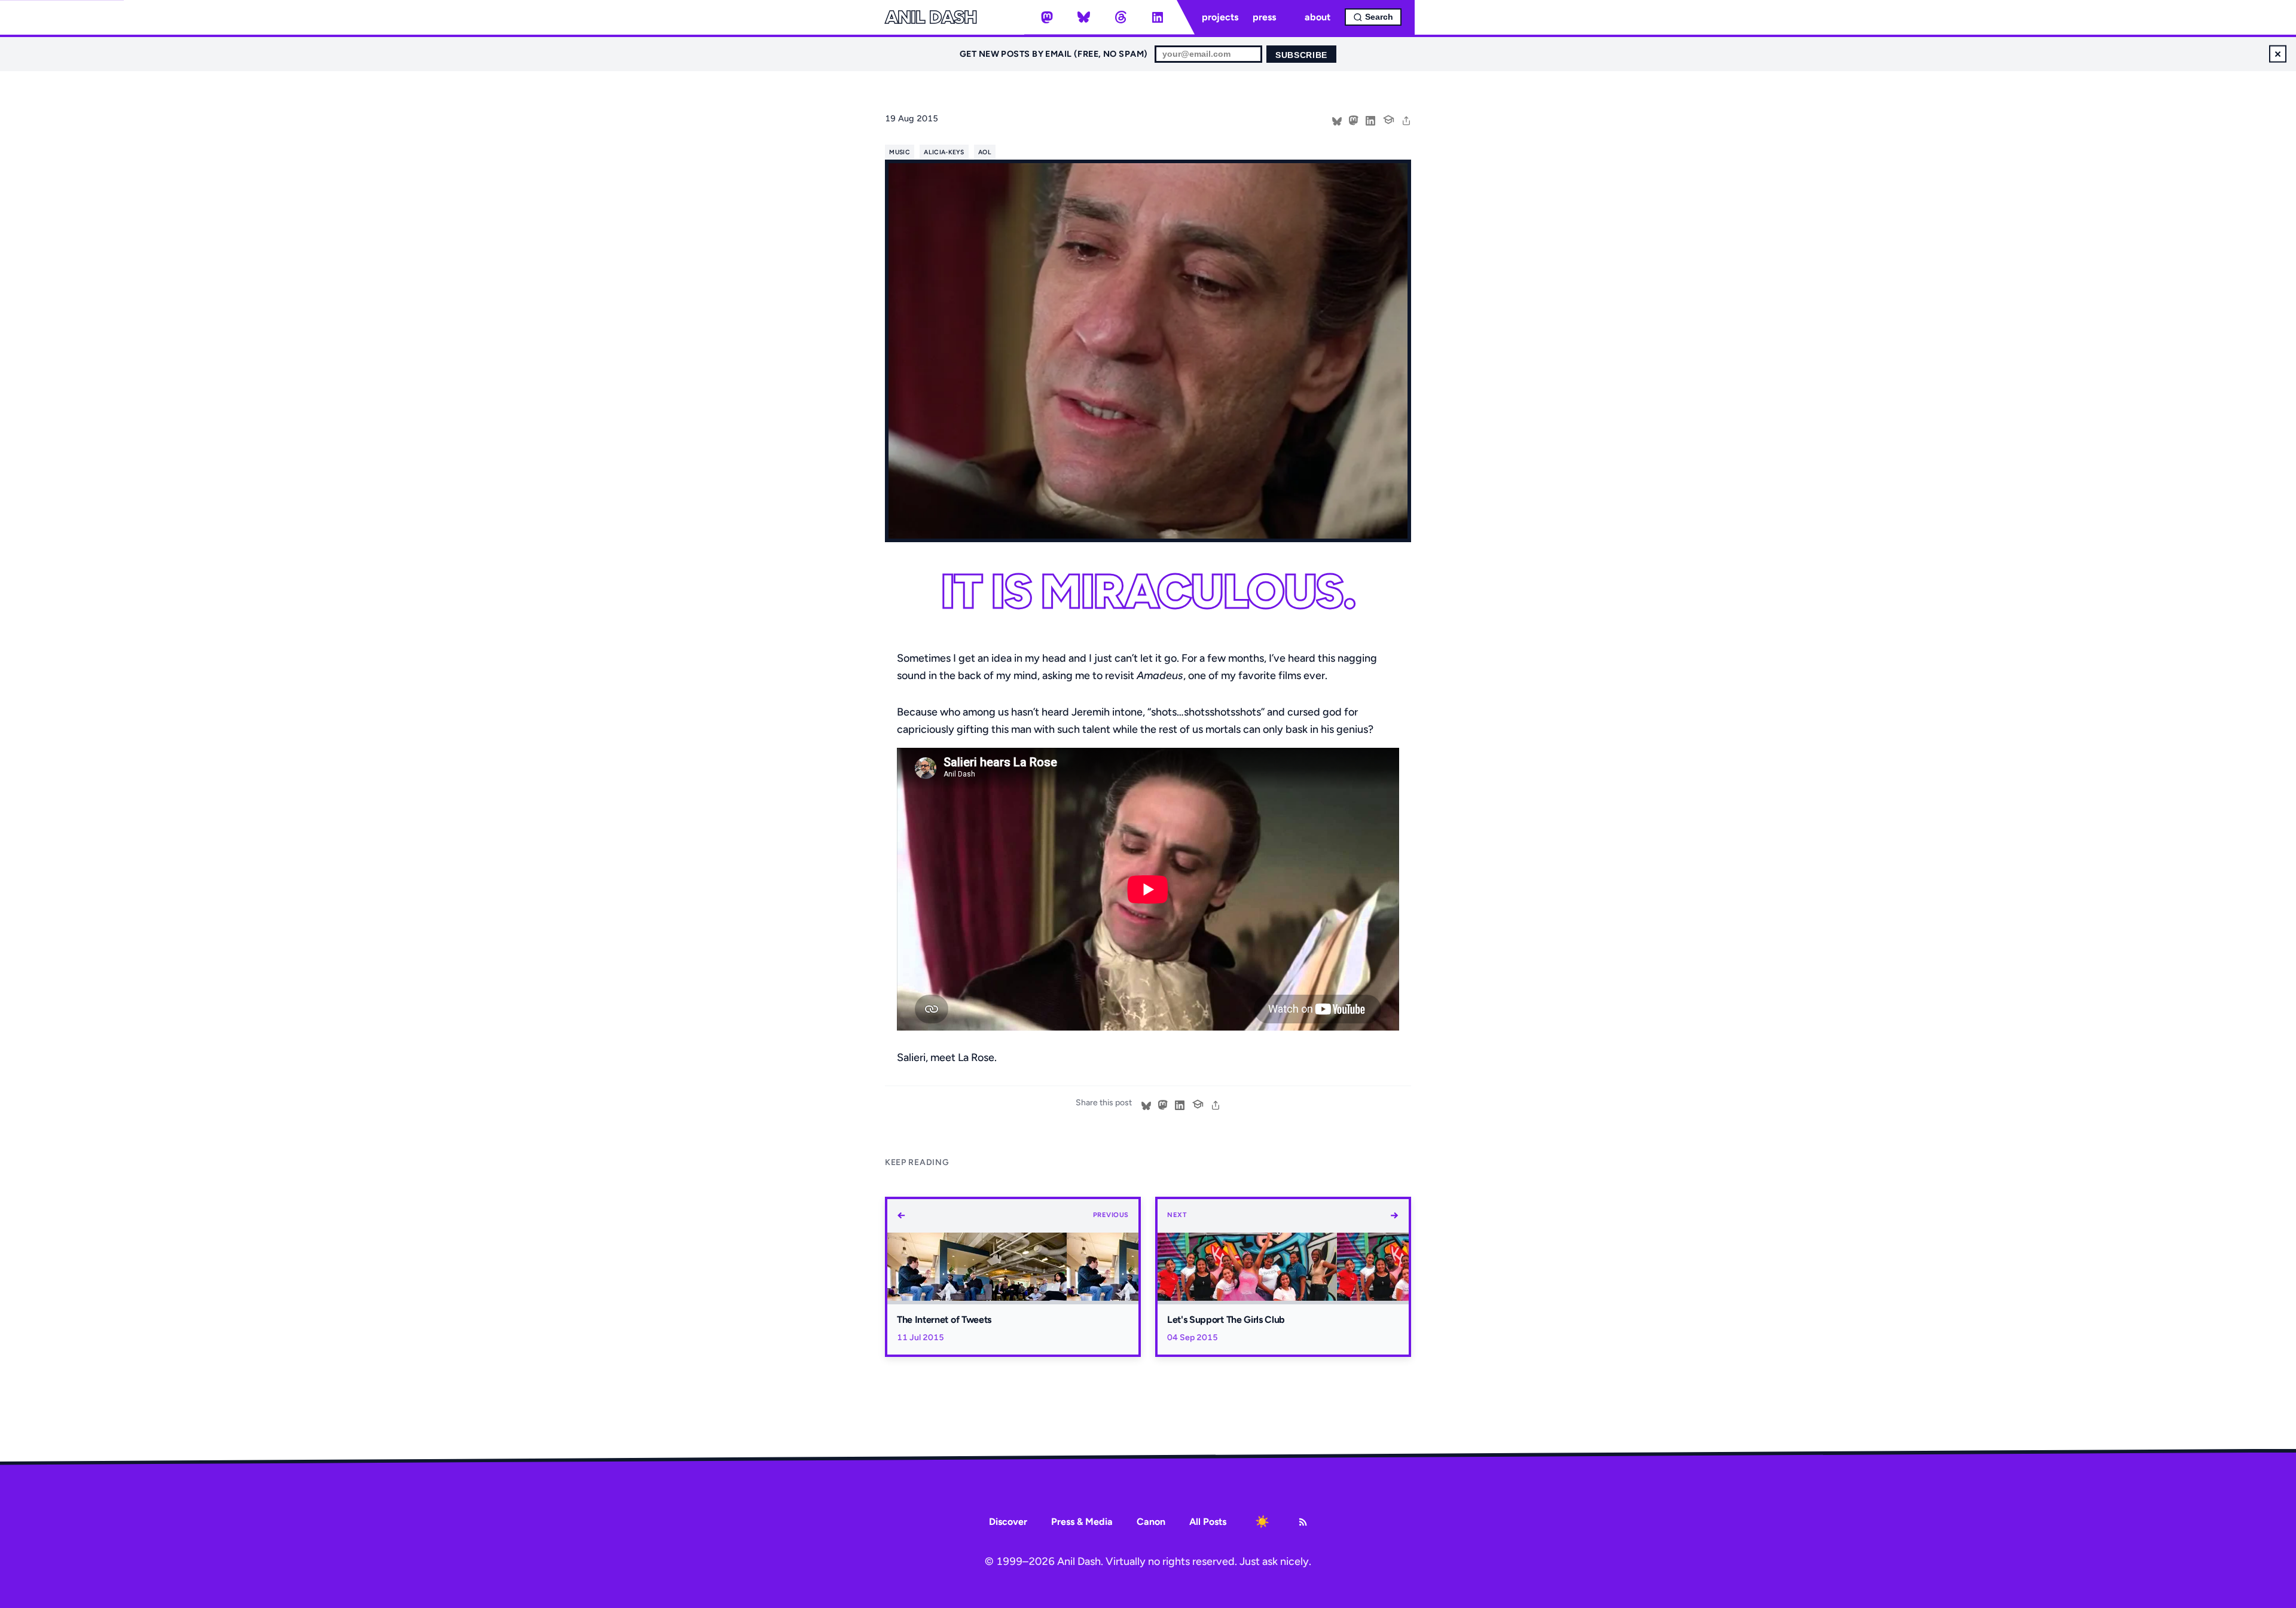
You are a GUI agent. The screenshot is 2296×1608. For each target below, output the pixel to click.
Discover (1008, 1522)
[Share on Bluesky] (1337, 120)
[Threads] (1120, 17)
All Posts (1208, 1522)
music (900, 152)
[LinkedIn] (1158, 17)
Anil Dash (931, 17)
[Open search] (1373, 17)
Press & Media (1082, 1522)
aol (985, 152)
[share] (1406, 120)
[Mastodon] (1047, 17)
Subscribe (1301, 55)
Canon (1151, 1522)
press (1264, 17)
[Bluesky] (1084, 17)
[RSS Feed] (1303, 1522)
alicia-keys (944, 152)
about (1318, 17)
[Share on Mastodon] (1354, 120)
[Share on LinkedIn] (1370, 120)
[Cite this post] (1388, 118)
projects (1220, 17)
